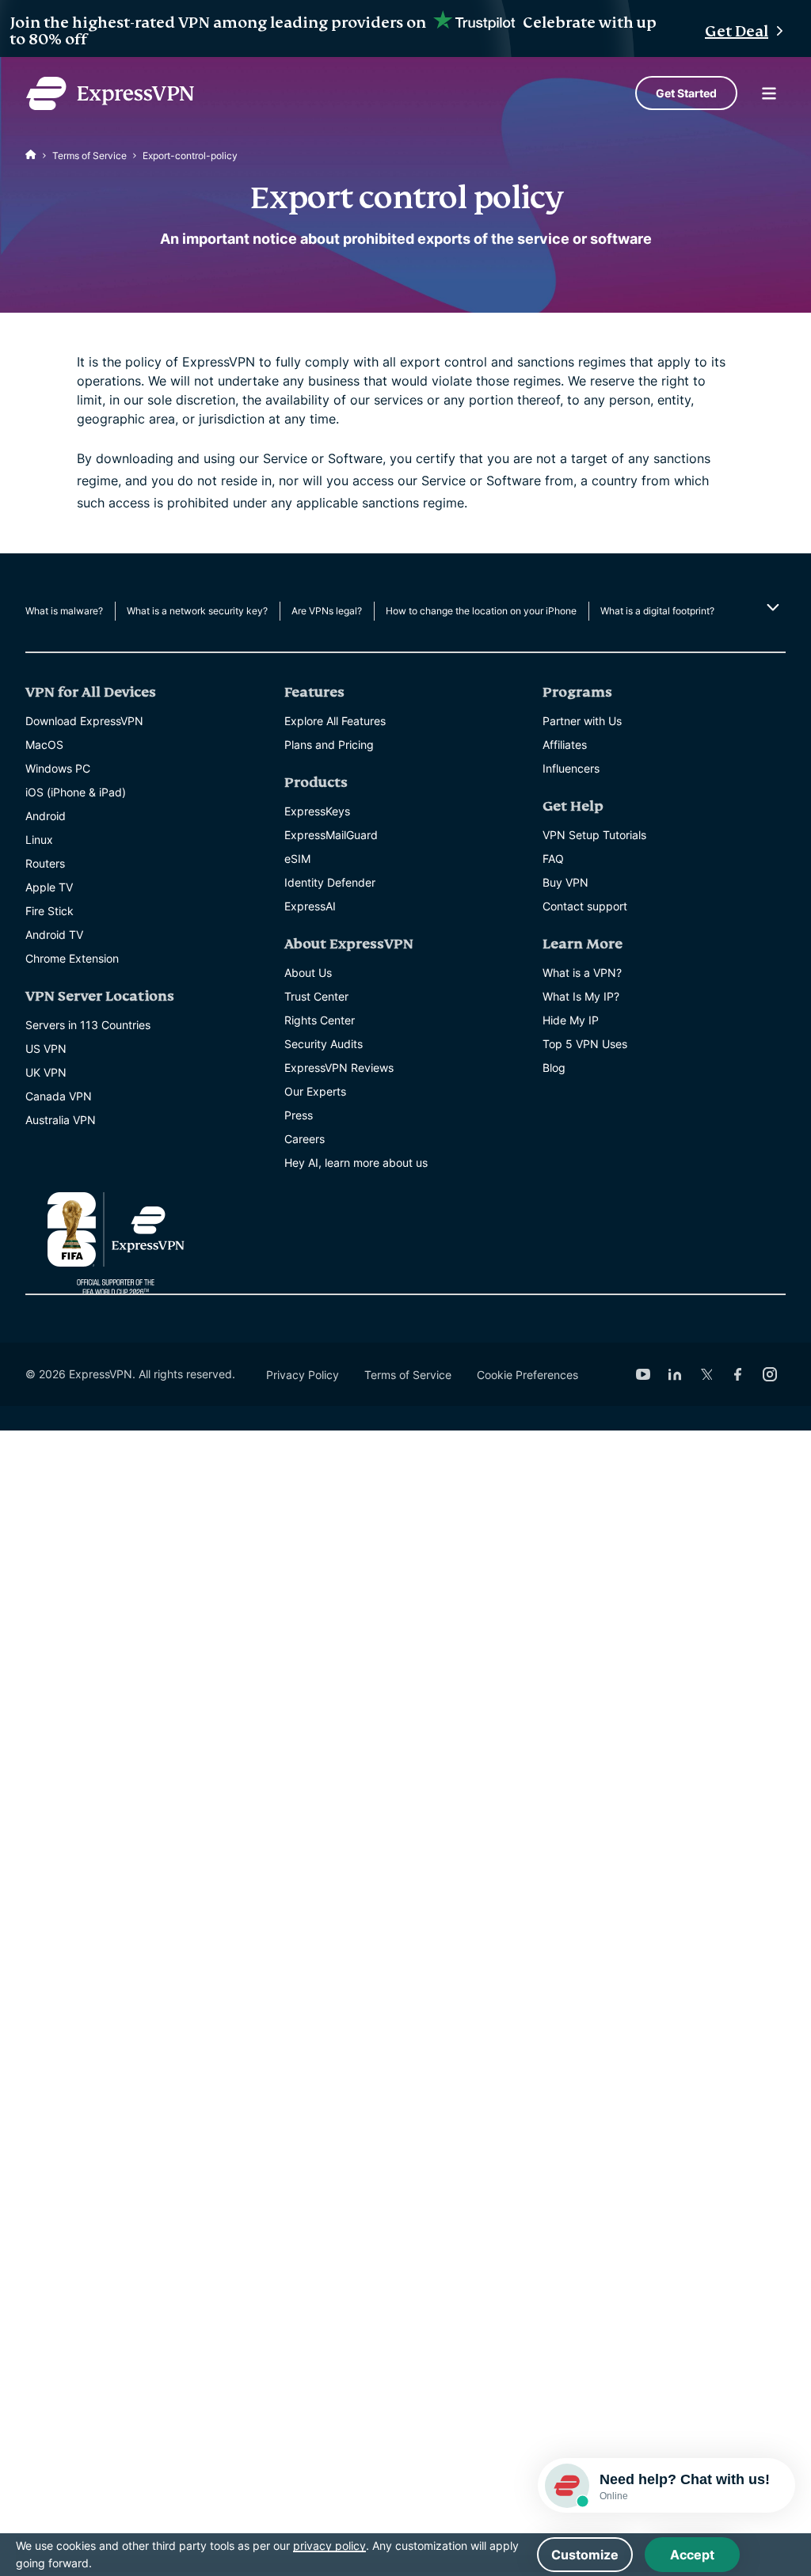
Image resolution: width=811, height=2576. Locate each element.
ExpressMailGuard (331, 835)
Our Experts (315, 1091)
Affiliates (565, 745)
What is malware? (64, 611)
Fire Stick (49, 911)
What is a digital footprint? (657, 611)
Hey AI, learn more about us (356, 1163)
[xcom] (706, 1374)
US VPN (46, 1049)
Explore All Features (335, 721)
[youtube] (643, 1374)
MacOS (44, 745)
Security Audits (324, 1044)
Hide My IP (571, 1020)
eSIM (297, 859)
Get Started (686, 93)
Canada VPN (59, 1096)
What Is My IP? (581, 996)
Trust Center (316, 996)
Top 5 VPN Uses (585, 1044)
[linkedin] (675, 1374)
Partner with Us (582, 721)
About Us (308, 973)
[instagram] (770, 1374)
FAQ (553, 859)
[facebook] (738, 1374)
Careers (305, 1139)
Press (299, 1115)
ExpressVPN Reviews (339, 1068)
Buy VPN (565, 882)
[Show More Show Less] (771, 607)
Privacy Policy (303, 1375)
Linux (39, 840)
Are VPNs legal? (327, 611)
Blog (554, 1068)
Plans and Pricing (329, 745)
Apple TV (49, 887)
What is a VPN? (582, 973)
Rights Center (320, 1020)
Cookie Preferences (527, 1375)
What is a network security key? (197, 611)
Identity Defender (330, 882)
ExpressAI (310, 906)
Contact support (585, 906)
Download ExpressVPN (84, 721)
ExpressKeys (317, 811)
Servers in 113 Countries (88, 1025)
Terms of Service (89, 156)
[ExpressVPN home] (110, 93)
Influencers (571, 768)
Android (46, 816)
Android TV (54, 935)
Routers (45, 863)
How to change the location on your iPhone (481, 611)
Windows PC (58, 768)
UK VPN (46, 1072)
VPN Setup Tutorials (594, 835)
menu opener (769, 93)
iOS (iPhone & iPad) (76, 792)
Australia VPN (61, 1120)
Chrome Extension (72, 958)
